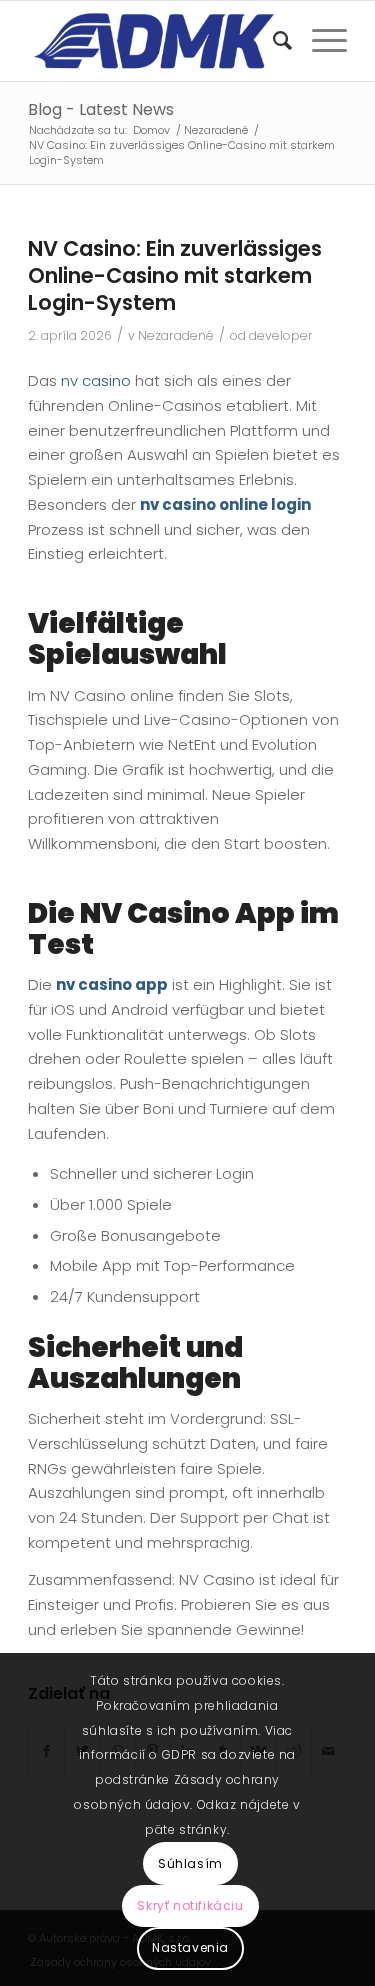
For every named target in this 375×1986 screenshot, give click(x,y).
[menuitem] (272, 41)
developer (281, 335)
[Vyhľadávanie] (272, 41)
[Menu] (319, 41)
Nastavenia (190, 1947)
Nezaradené (176, 335)
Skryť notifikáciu (190, 1905)
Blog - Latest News (101, 109)
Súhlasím (190, 1863)
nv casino (96, 380)
